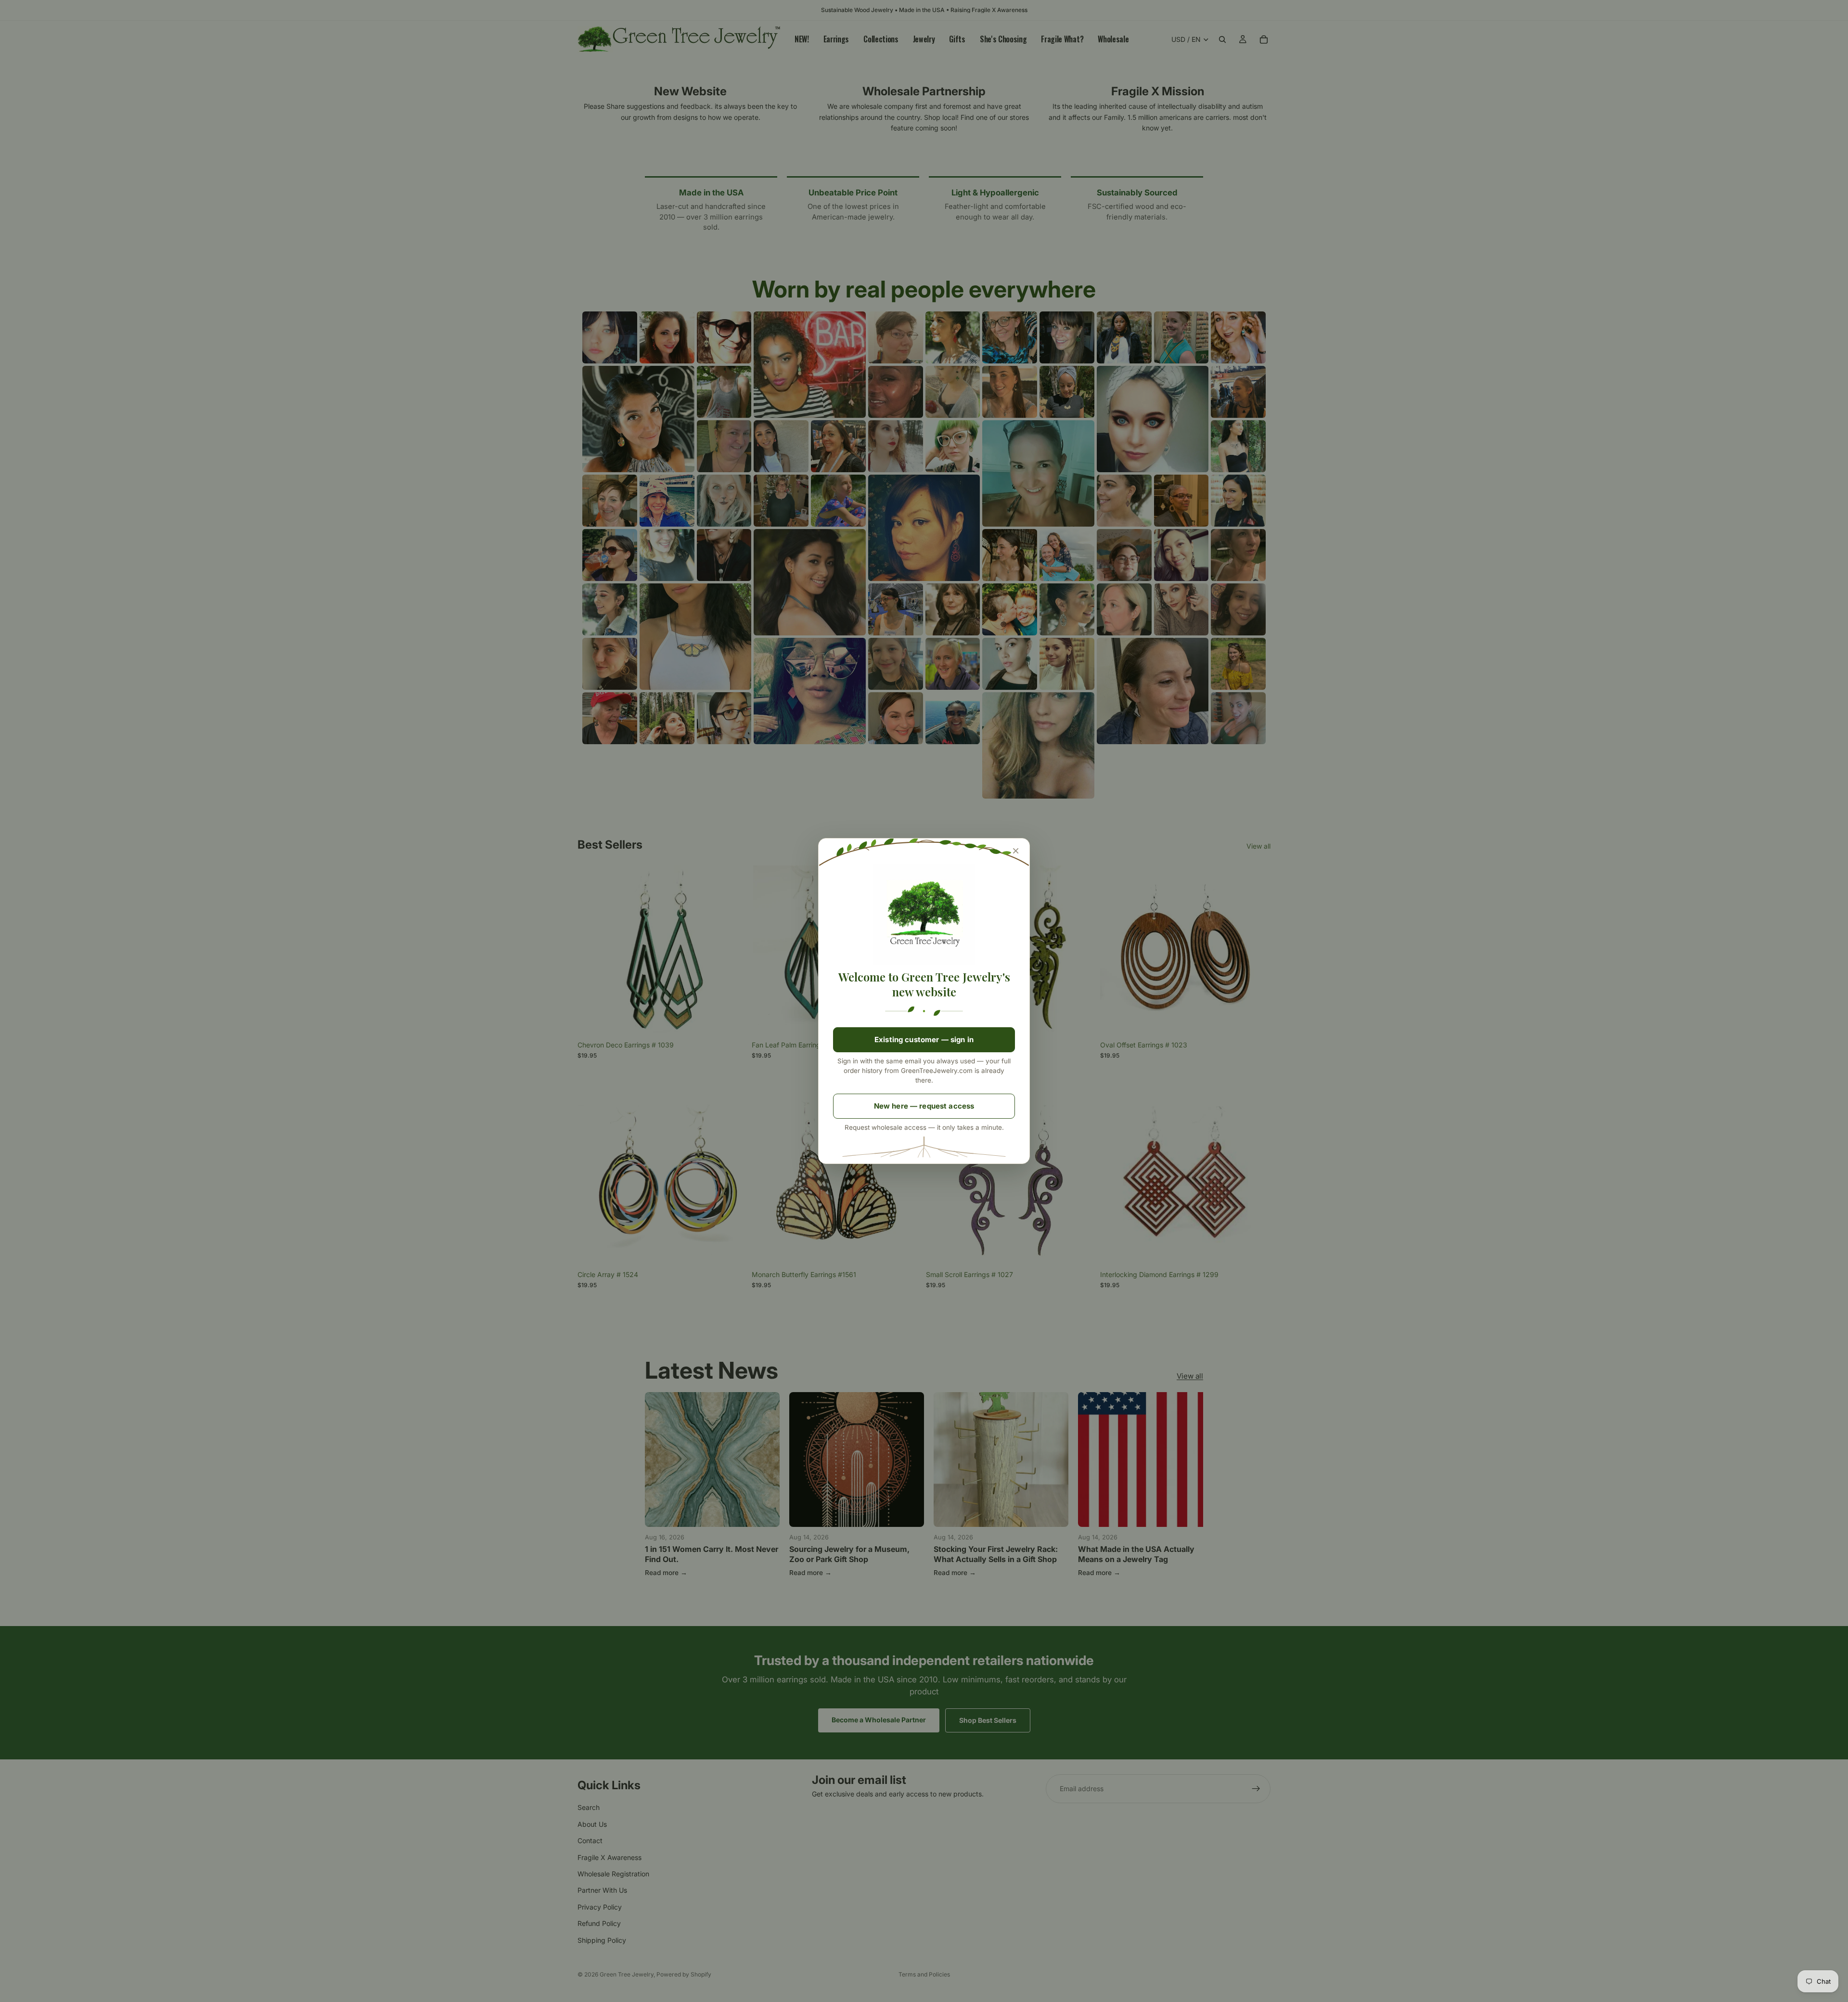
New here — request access (924, 1106)
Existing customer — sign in (924, 1040)
